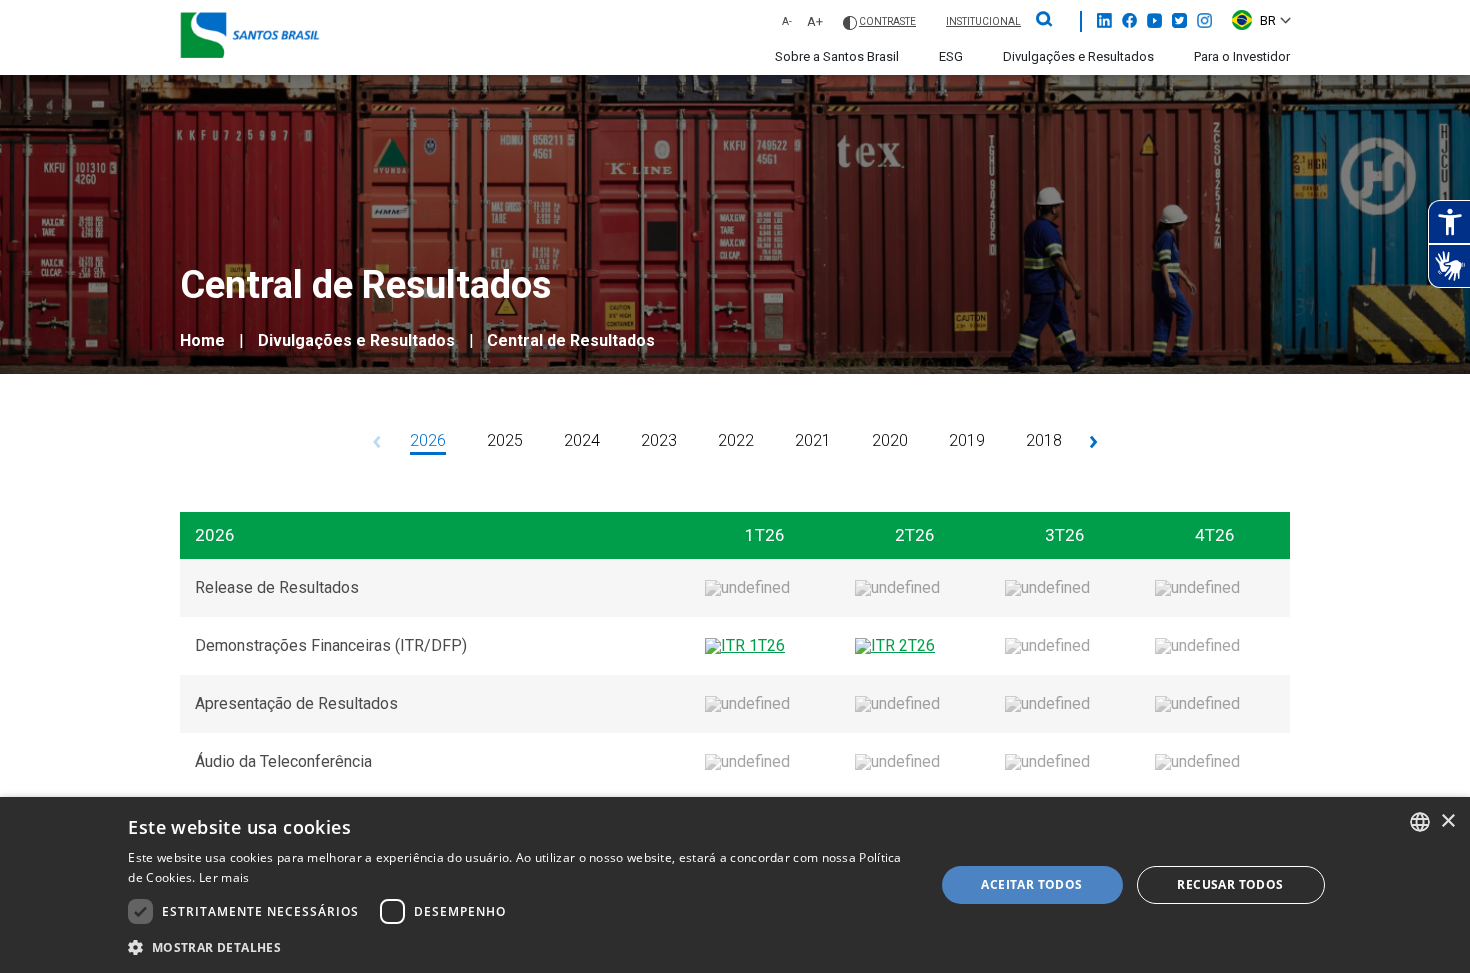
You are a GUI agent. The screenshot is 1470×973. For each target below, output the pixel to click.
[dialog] (735, 885)
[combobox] (1420, 822)
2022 (736, 440)
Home (202, 340)
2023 (659, 440)
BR (1268, 20)
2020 (890, 440)
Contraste (887, 21)
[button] (519, 946)
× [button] (1447, 821)
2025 (505, 440)
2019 (967, 440)
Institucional (983, 21)
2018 (1044, 440)
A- (787, 21)
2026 (428, 440)
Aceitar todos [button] (1031, 884)
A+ (815, 21)
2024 (582, 440)
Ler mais (224, 877)
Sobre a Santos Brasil (837, 56)
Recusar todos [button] (1230, 884)
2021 (813, 440)
